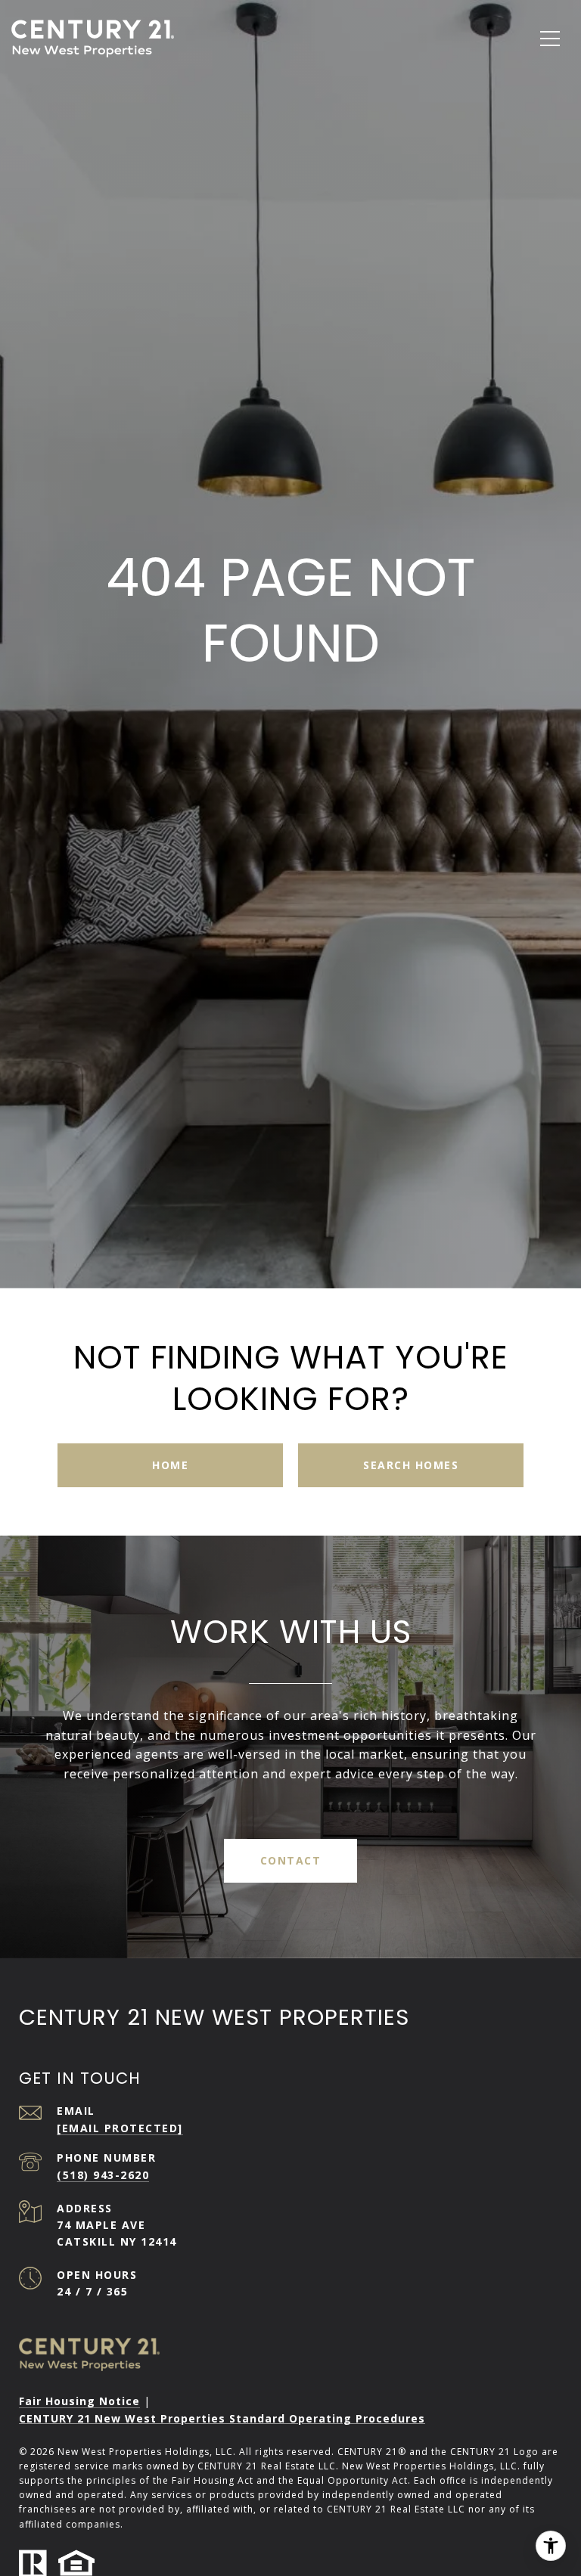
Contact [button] (291, 1860)
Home (170, 1465)
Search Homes (411, 1465)
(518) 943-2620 (103, 2175)
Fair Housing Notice (79, 2401)
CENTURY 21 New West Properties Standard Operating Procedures (222, 2419)
